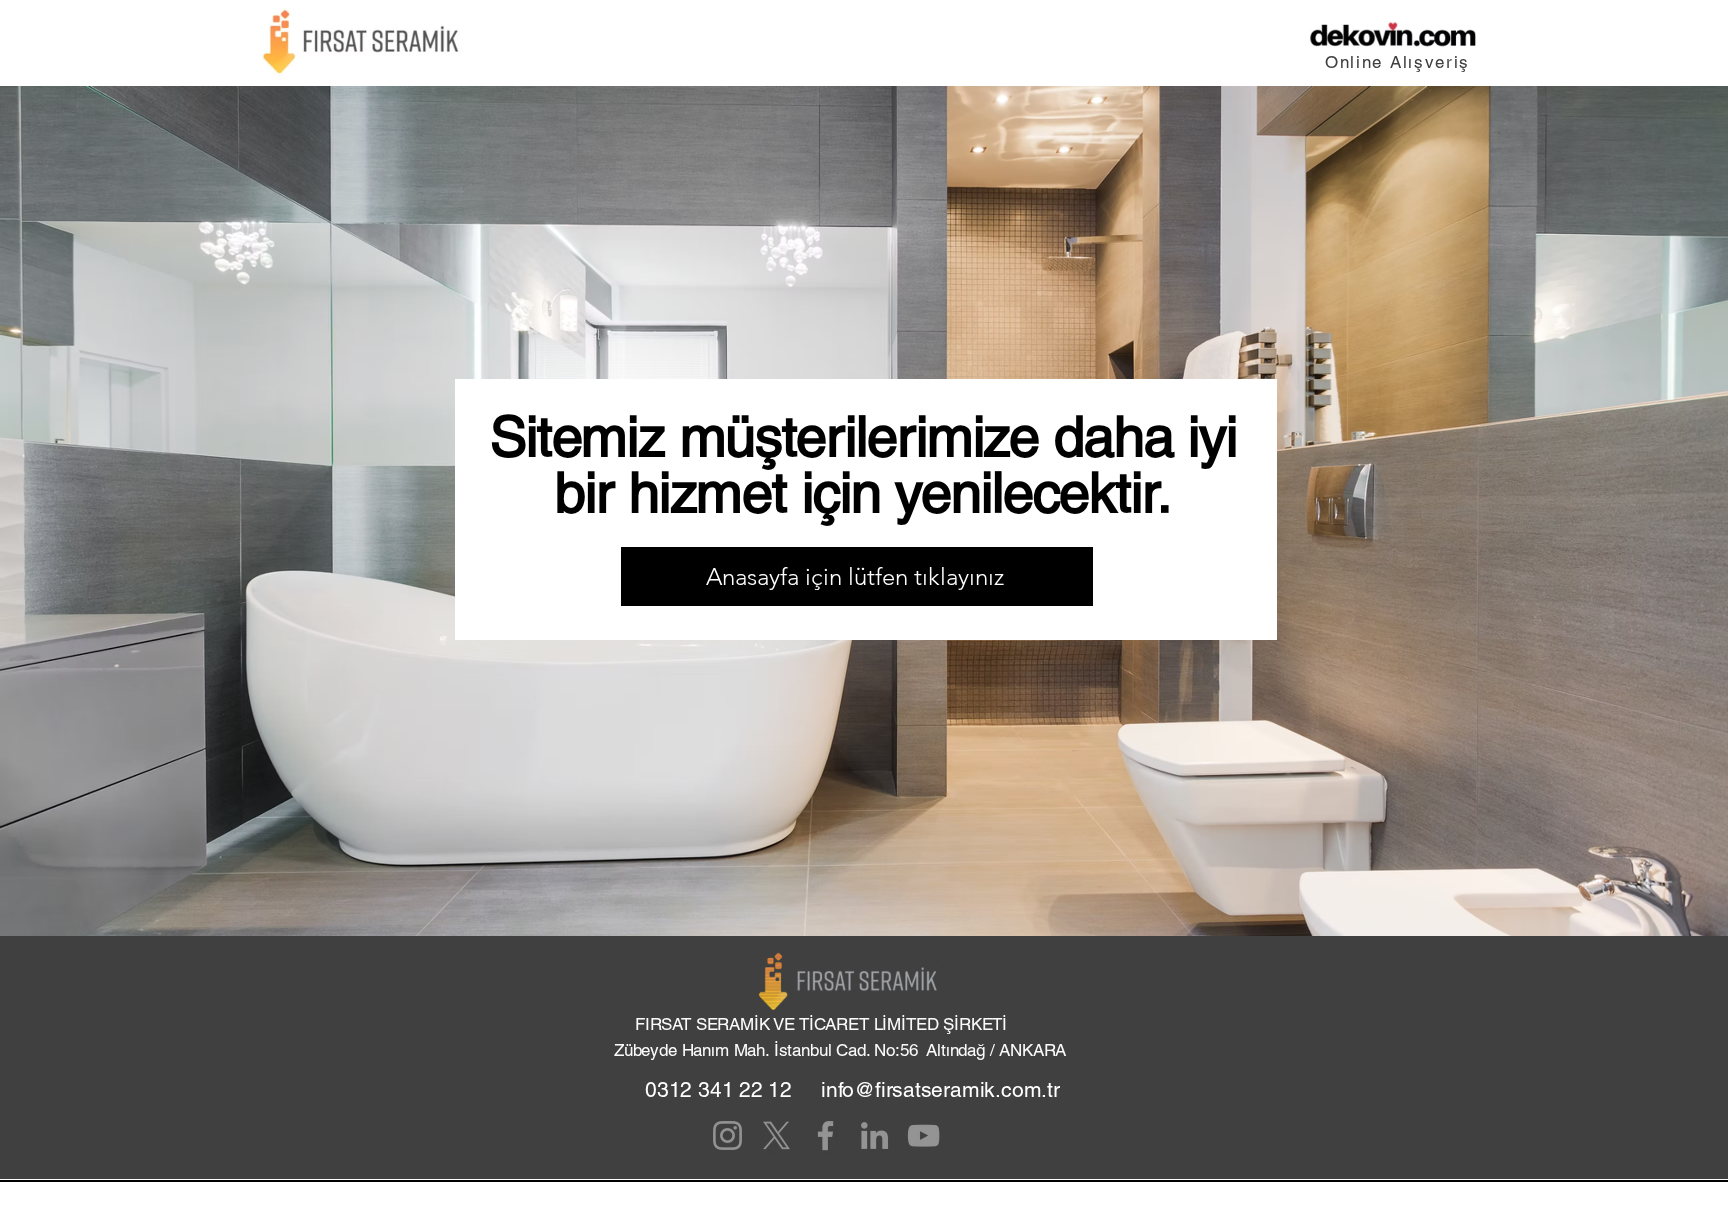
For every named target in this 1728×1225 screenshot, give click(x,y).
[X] (776, 1135)
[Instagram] (727, 1135)
